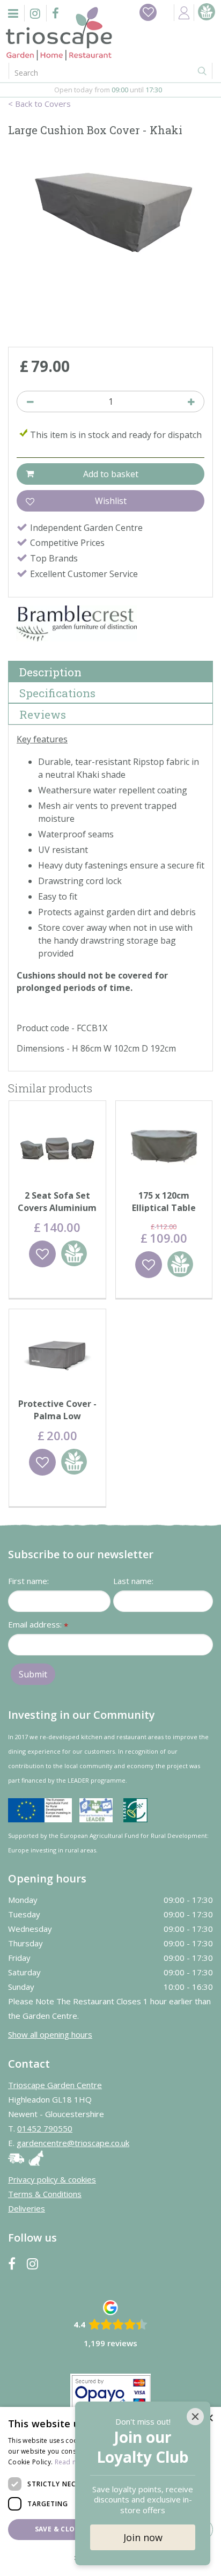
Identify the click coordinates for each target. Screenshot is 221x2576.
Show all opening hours (50, 2034)
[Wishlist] (148, 12)
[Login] (184, 13)
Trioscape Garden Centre (55, 2085)
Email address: (38, 1625)
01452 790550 (45, 2128)
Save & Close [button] (59, 2529)
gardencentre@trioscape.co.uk (73, 2143)
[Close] (195, 2417)
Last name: (133, 1581)
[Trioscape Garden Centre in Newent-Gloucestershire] (59, 34)
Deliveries (27, 2208)
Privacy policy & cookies (52, 2179)
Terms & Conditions (45, 2194)
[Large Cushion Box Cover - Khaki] (110, 244)
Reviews (43, 714)
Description (50, 672)
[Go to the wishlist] (148, 12)
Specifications (57, 693)
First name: (28, 1581)
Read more (72, 2462)
